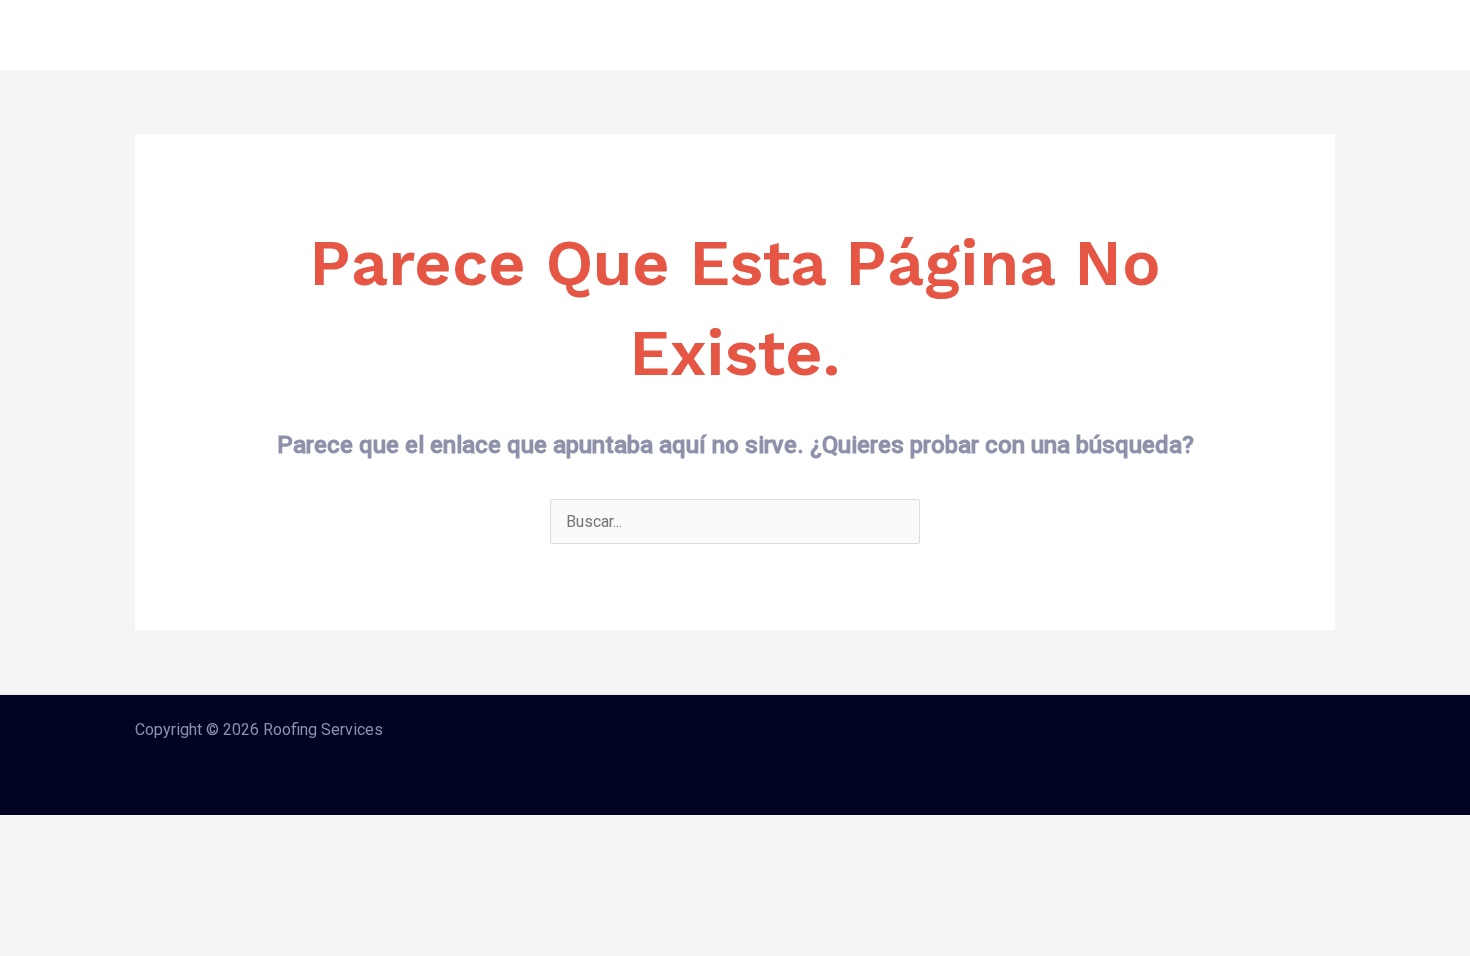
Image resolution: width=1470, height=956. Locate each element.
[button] (1262, 35)
